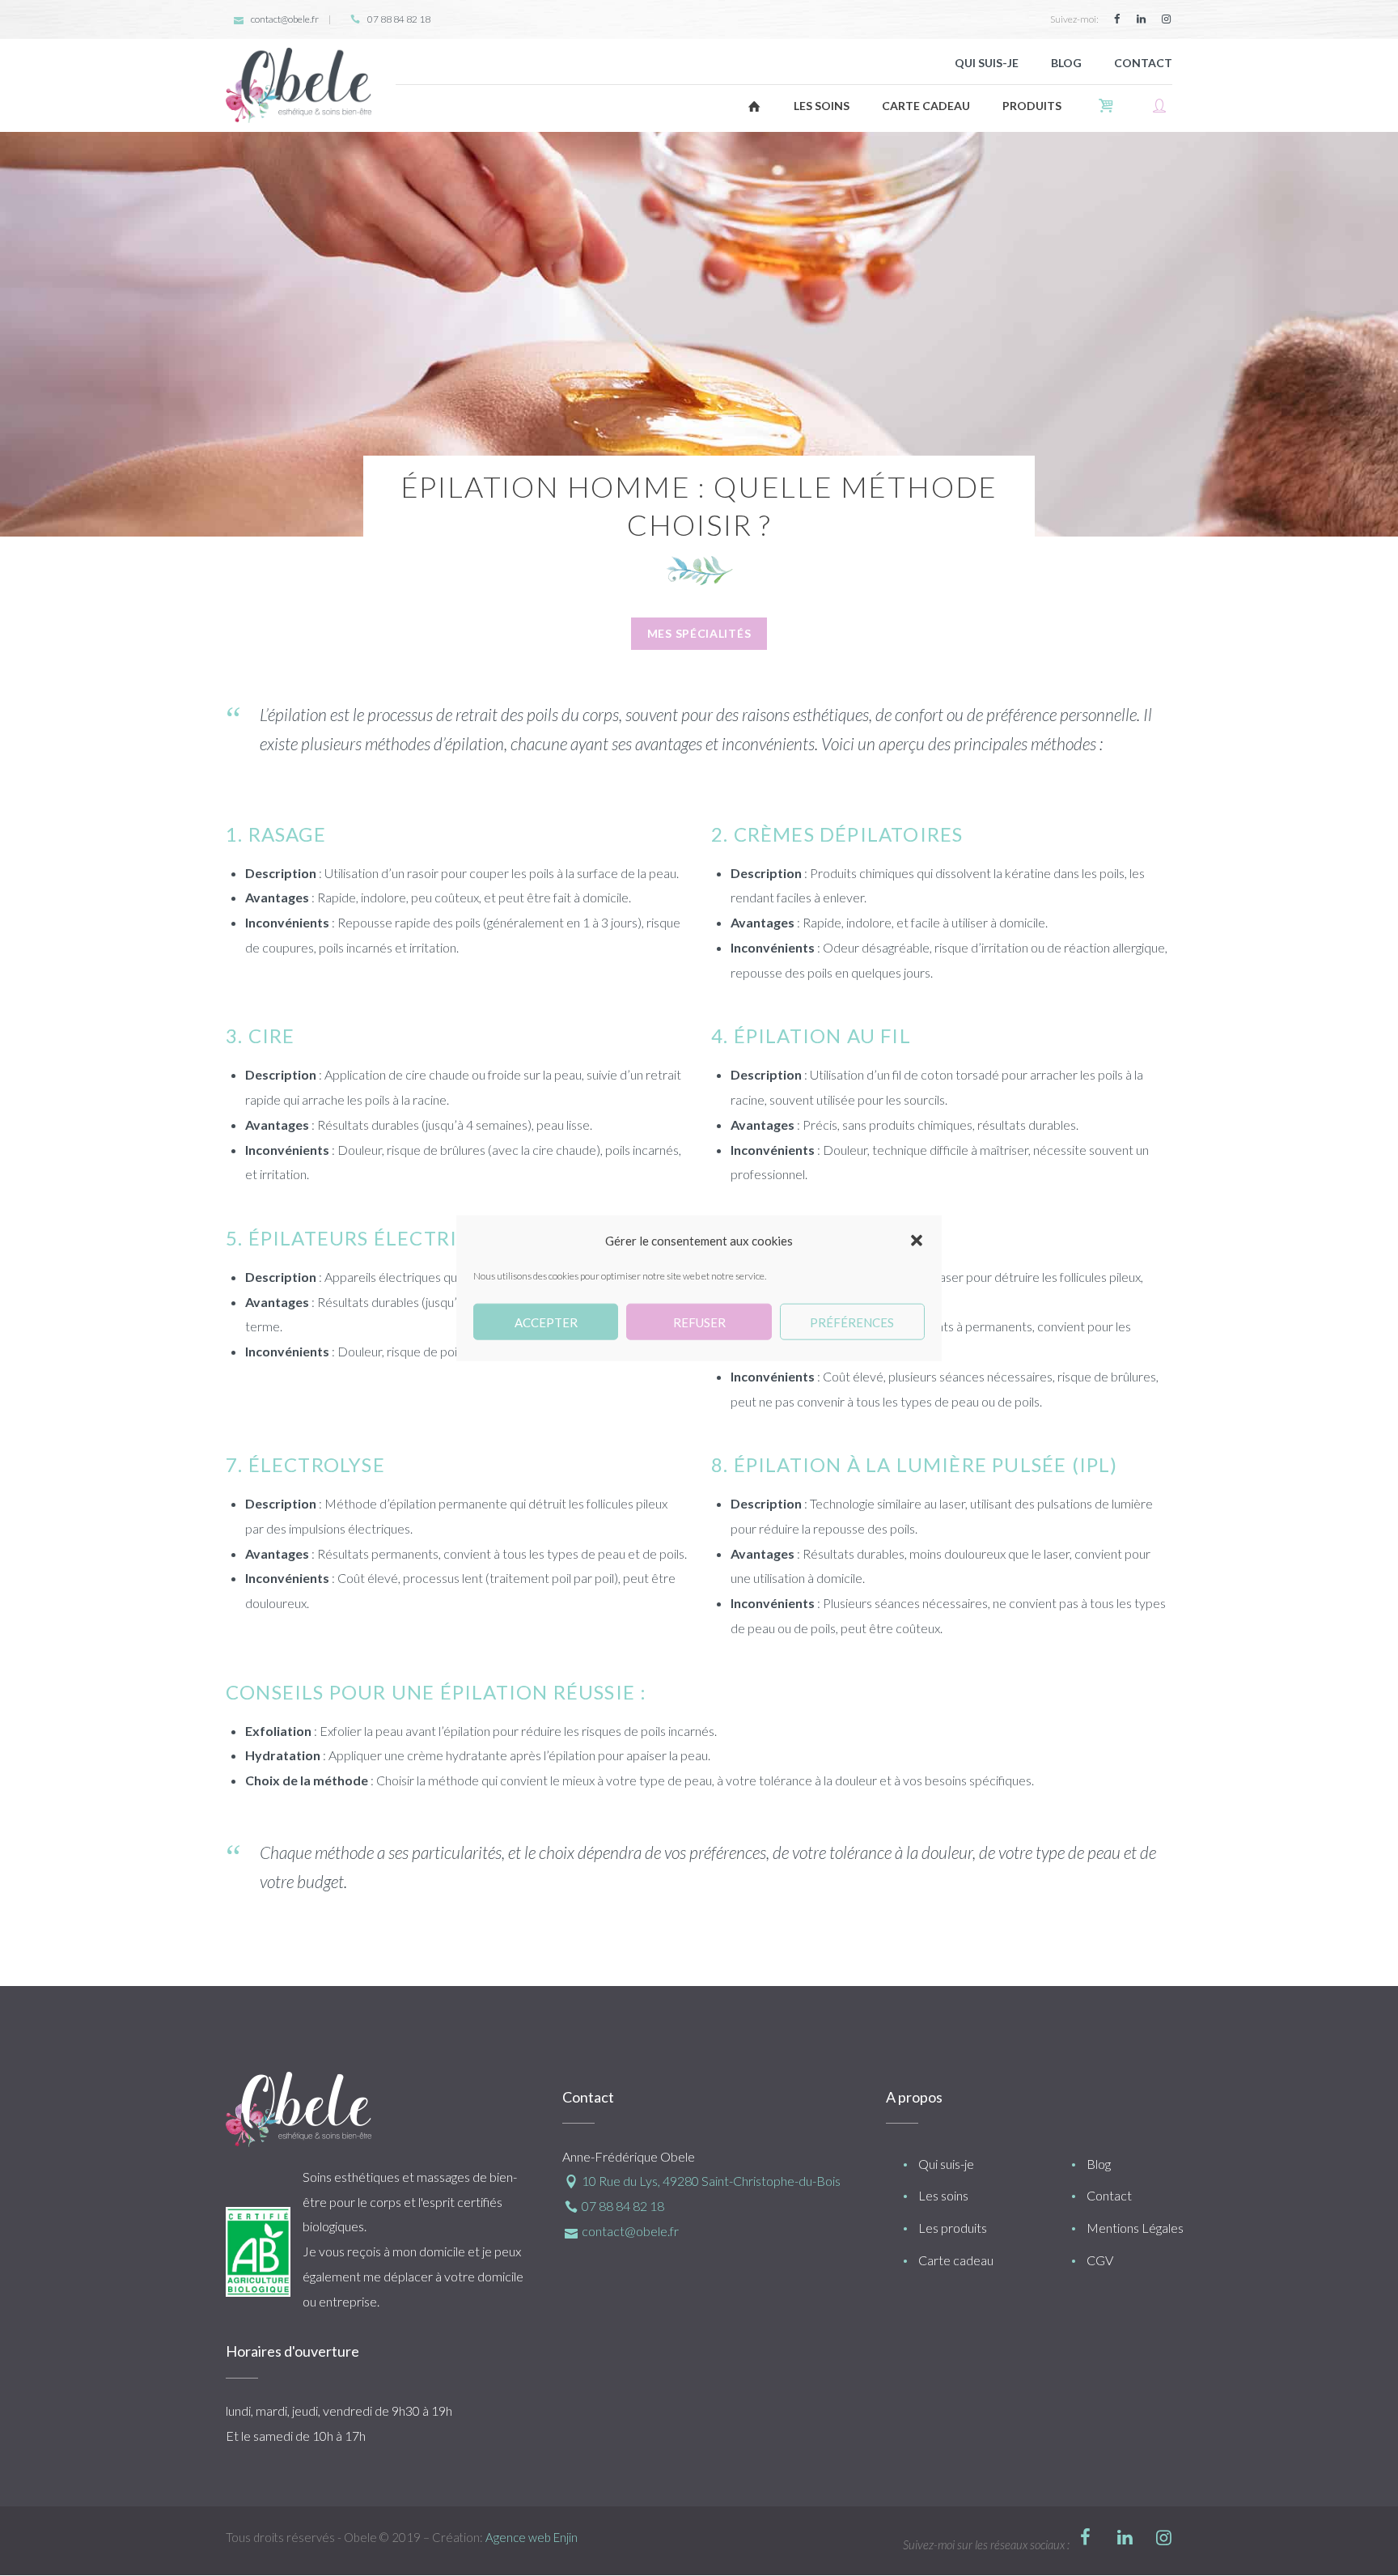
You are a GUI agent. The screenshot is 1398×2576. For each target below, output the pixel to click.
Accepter (546, 1322)
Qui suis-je (946, 2164)
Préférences (852, 1322)
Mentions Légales (1135, 2228)
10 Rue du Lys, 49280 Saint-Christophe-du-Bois (711, 2181)
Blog (1099, 2164)
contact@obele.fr (285, 19)
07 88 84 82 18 (399, 19)
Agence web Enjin (532, 2537)
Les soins (943, 2195)
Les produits (953, 2228)
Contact (1109, 2195)
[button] (917, 1241)
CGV (1100, 2260)
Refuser (699, 1322)
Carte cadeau (956, 2260)
